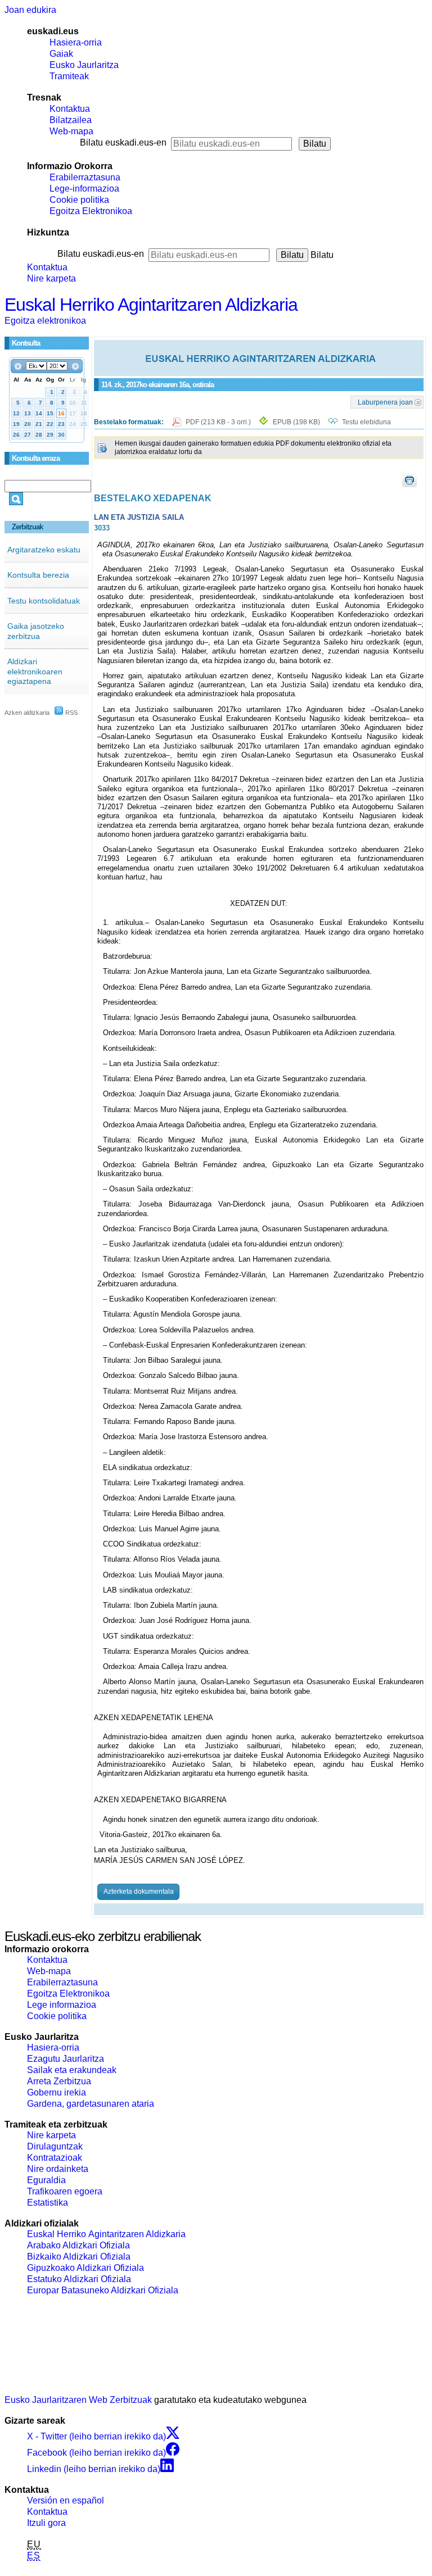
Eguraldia (46, 2180)
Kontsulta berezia (38, 575)
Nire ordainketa (58, 2169)
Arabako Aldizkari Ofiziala (78, 2245)
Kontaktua (70, 109)
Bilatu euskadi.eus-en (123, 142)
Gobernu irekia (57, 2092)
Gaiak (61, 54)
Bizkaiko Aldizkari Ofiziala (79, 2257)
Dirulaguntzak (55, 2146)
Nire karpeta (51, 278)
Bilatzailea (71, 120)
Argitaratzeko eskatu (44, 550)
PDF (219, 422)
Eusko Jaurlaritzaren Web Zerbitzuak (78, 2400)
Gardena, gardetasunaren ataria (91, 2104)
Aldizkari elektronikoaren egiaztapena (35, 671)
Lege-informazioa (84, 189)
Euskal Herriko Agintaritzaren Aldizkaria (151, 305)
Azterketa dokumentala (139, 1892)
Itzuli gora (46, 2523)
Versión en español (66, 2500)
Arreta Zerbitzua (59, 2081)
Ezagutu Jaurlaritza (66, 2059)
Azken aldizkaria (27, 713)
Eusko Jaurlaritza (84, 65)
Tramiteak (69, 76)
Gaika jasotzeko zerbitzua (36, 631)
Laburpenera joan (385, 402)
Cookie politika (79, 200)
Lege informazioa (62, 2005)
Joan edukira (30, 10)
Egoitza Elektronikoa (91, 211)
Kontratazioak (55, 2158)
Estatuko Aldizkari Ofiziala (79, 2279)
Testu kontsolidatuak (44, 601)
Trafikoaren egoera (65, 2191)
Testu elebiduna (366, 422)
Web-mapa (71, 131)
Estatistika (48, 2203)
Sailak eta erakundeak (72, 2070)
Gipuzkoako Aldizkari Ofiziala (85, 2268)
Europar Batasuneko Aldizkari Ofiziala (103, 2290)
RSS (71, 713)
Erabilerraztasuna (85, 177)
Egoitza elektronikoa (45, 321)
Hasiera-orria (76, 42)
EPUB (296, 422)
